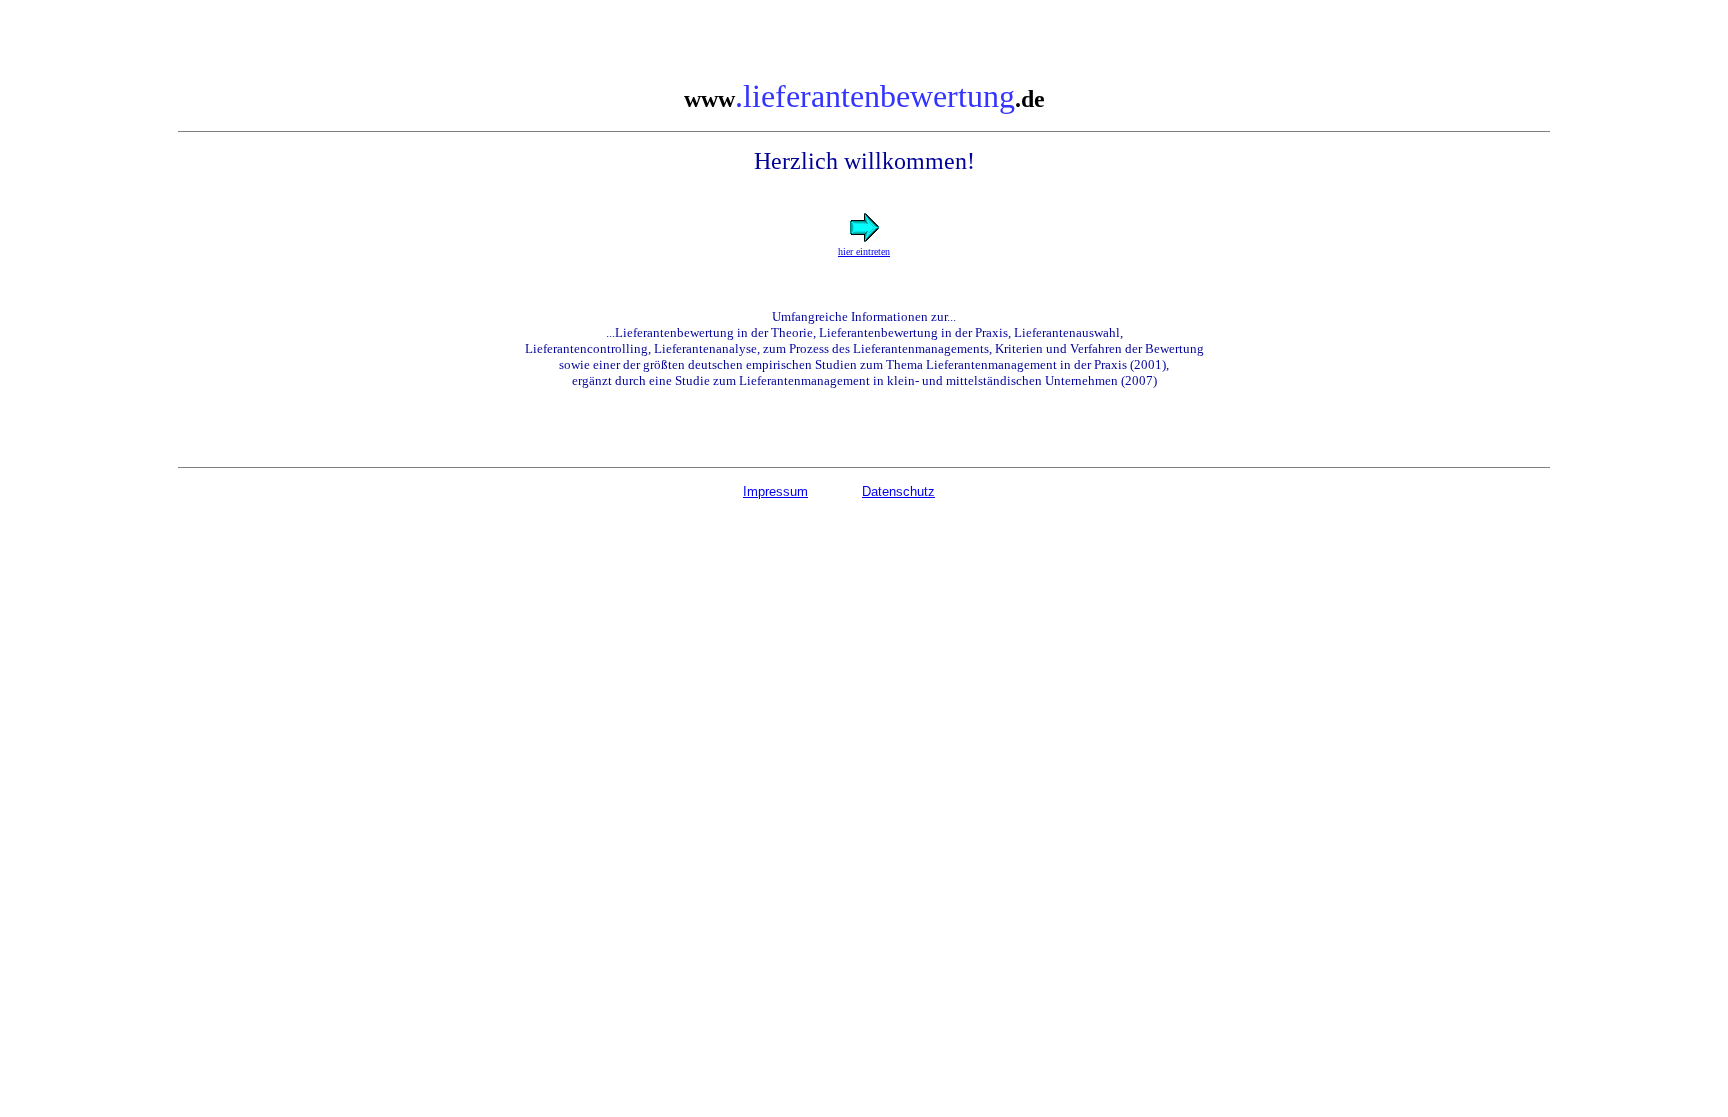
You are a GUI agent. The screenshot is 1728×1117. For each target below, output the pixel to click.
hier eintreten (864, 251)
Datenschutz (898, 491)
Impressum (775, 491)
